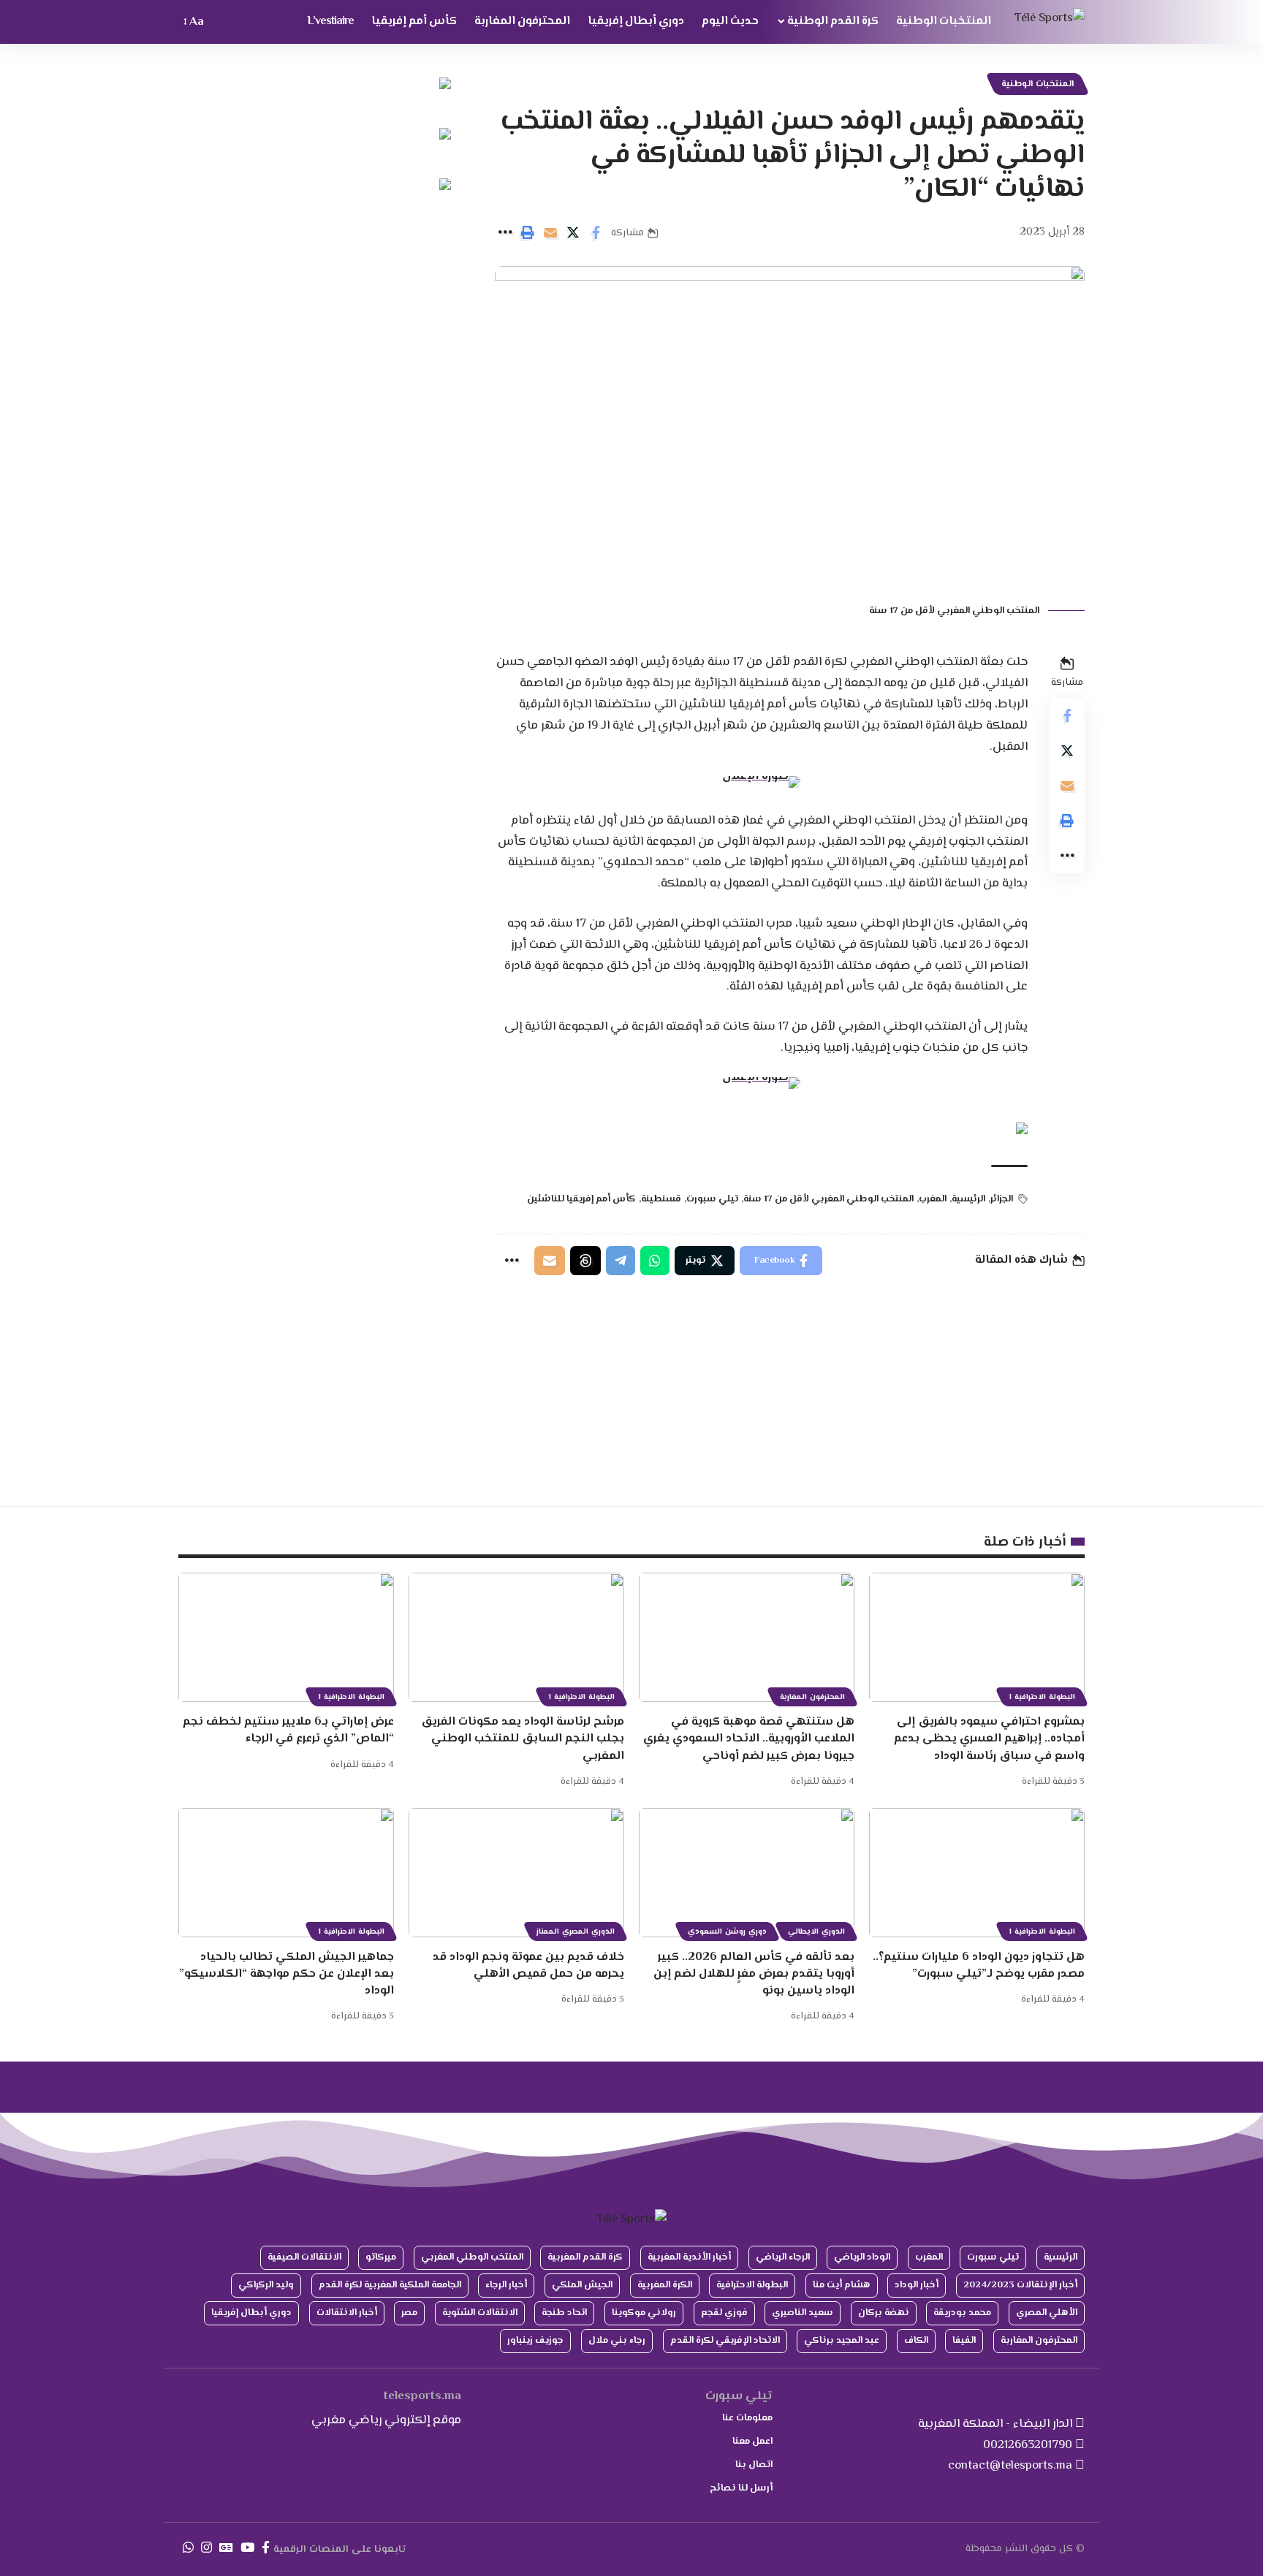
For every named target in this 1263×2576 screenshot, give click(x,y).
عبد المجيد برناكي (842, 2341)
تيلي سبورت (712, 1199)
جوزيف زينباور (535, 2341)
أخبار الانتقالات (347, 2313)
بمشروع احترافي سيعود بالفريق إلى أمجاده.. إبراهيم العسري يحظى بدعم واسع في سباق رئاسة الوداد (989, 1739)
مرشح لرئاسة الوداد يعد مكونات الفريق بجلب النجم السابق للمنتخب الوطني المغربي (523, 1739)
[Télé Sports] (1050, 22)
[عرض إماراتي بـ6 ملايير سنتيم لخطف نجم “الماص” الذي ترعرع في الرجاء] (286, 1637)
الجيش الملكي (582, 2285)
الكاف (916, 2341)
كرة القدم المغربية (585, 2257)
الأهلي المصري (1047, 2313)
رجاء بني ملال (617, 2341)
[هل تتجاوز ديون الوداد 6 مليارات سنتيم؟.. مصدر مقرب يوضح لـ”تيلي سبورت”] (977, 1873)
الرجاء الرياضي (783, 2257)
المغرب (933, 1199)
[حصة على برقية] (621, 1261)
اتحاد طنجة (564, 2313)
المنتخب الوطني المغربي (472, 2257)
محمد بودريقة (962, 2313)
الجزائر (1002, 1199)
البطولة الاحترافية (752, 2285)
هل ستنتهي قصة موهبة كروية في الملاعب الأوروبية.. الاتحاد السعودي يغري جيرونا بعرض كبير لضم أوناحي (749, 1739)
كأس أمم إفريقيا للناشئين (581, 1199)
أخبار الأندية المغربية (689, 2257)
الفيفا (964, 2341)
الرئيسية (968, 1199)
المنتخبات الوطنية (1038, 84)
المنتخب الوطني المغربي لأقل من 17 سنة (828, 1199)
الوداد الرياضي (862, 2257)
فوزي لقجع (724, 2313)
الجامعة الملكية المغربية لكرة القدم (390, 2285)
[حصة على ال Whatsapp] (655, 1261)
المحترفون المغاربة (812, 1697)
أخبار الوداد (917, 2285)
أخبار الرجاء (506, 2285)
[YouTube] (247, 2548)
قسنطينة (661, 1199)
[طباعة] (528, 232)
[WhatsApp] (188, 2548)
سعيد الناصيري (803, 2313)
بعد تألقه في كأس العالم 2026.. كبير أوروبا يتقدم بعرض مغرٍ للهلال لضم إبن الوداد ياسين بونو (754, 1974)
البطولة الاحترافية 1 (1042, 1697)
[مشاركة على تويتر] (573, 232)
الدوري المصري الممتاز (576, 1932)
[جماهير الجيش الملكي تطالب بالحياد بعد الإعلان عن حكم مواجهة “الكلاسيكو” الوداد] (286, 1873)
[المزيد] (505, 232)
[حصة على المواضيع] (585, 1261)
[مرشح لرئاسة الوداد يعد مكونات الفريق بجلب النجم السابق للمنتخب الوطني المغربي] (516, 1637)
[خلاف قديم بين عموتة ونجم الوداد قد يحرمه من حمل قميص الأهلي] (516, 1873)
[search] (222, 22)
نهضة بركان (884, 2313)
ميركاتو (381, 2257)
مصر (409, 2313)
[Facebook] (266, 2548)
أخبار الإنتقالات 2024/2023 (1020, 2285)
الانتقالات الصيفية (304, 2257)
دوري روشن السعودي (727, 1932)
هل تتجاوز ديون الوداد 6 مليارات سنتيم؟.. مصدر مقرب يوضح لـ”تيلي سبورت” (979, 1966)
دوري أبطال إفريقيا (251, 2313)
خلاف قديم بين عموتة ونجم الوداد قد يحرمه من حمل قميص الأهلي (528, 1966)
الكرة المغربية (665, 2285)
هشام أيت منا (842, 2285)
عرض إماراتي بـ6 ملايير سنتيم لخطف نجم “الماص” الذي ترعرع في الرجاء (288, 1730)
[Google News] (226, 2548)
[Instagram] (206, 2548)
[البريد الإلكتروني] (550, 232)
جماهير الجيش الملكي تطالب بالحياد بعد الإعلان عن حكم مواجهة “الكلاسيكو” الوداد (287, 1974)
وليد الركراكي (266, 2285)
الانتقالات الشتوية (480, 2313)
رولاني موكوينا (644, 2313)
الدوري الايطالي (816, 1932)
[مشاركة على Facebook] (596, 232)
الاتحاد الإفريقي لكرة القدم (725, 2341)
